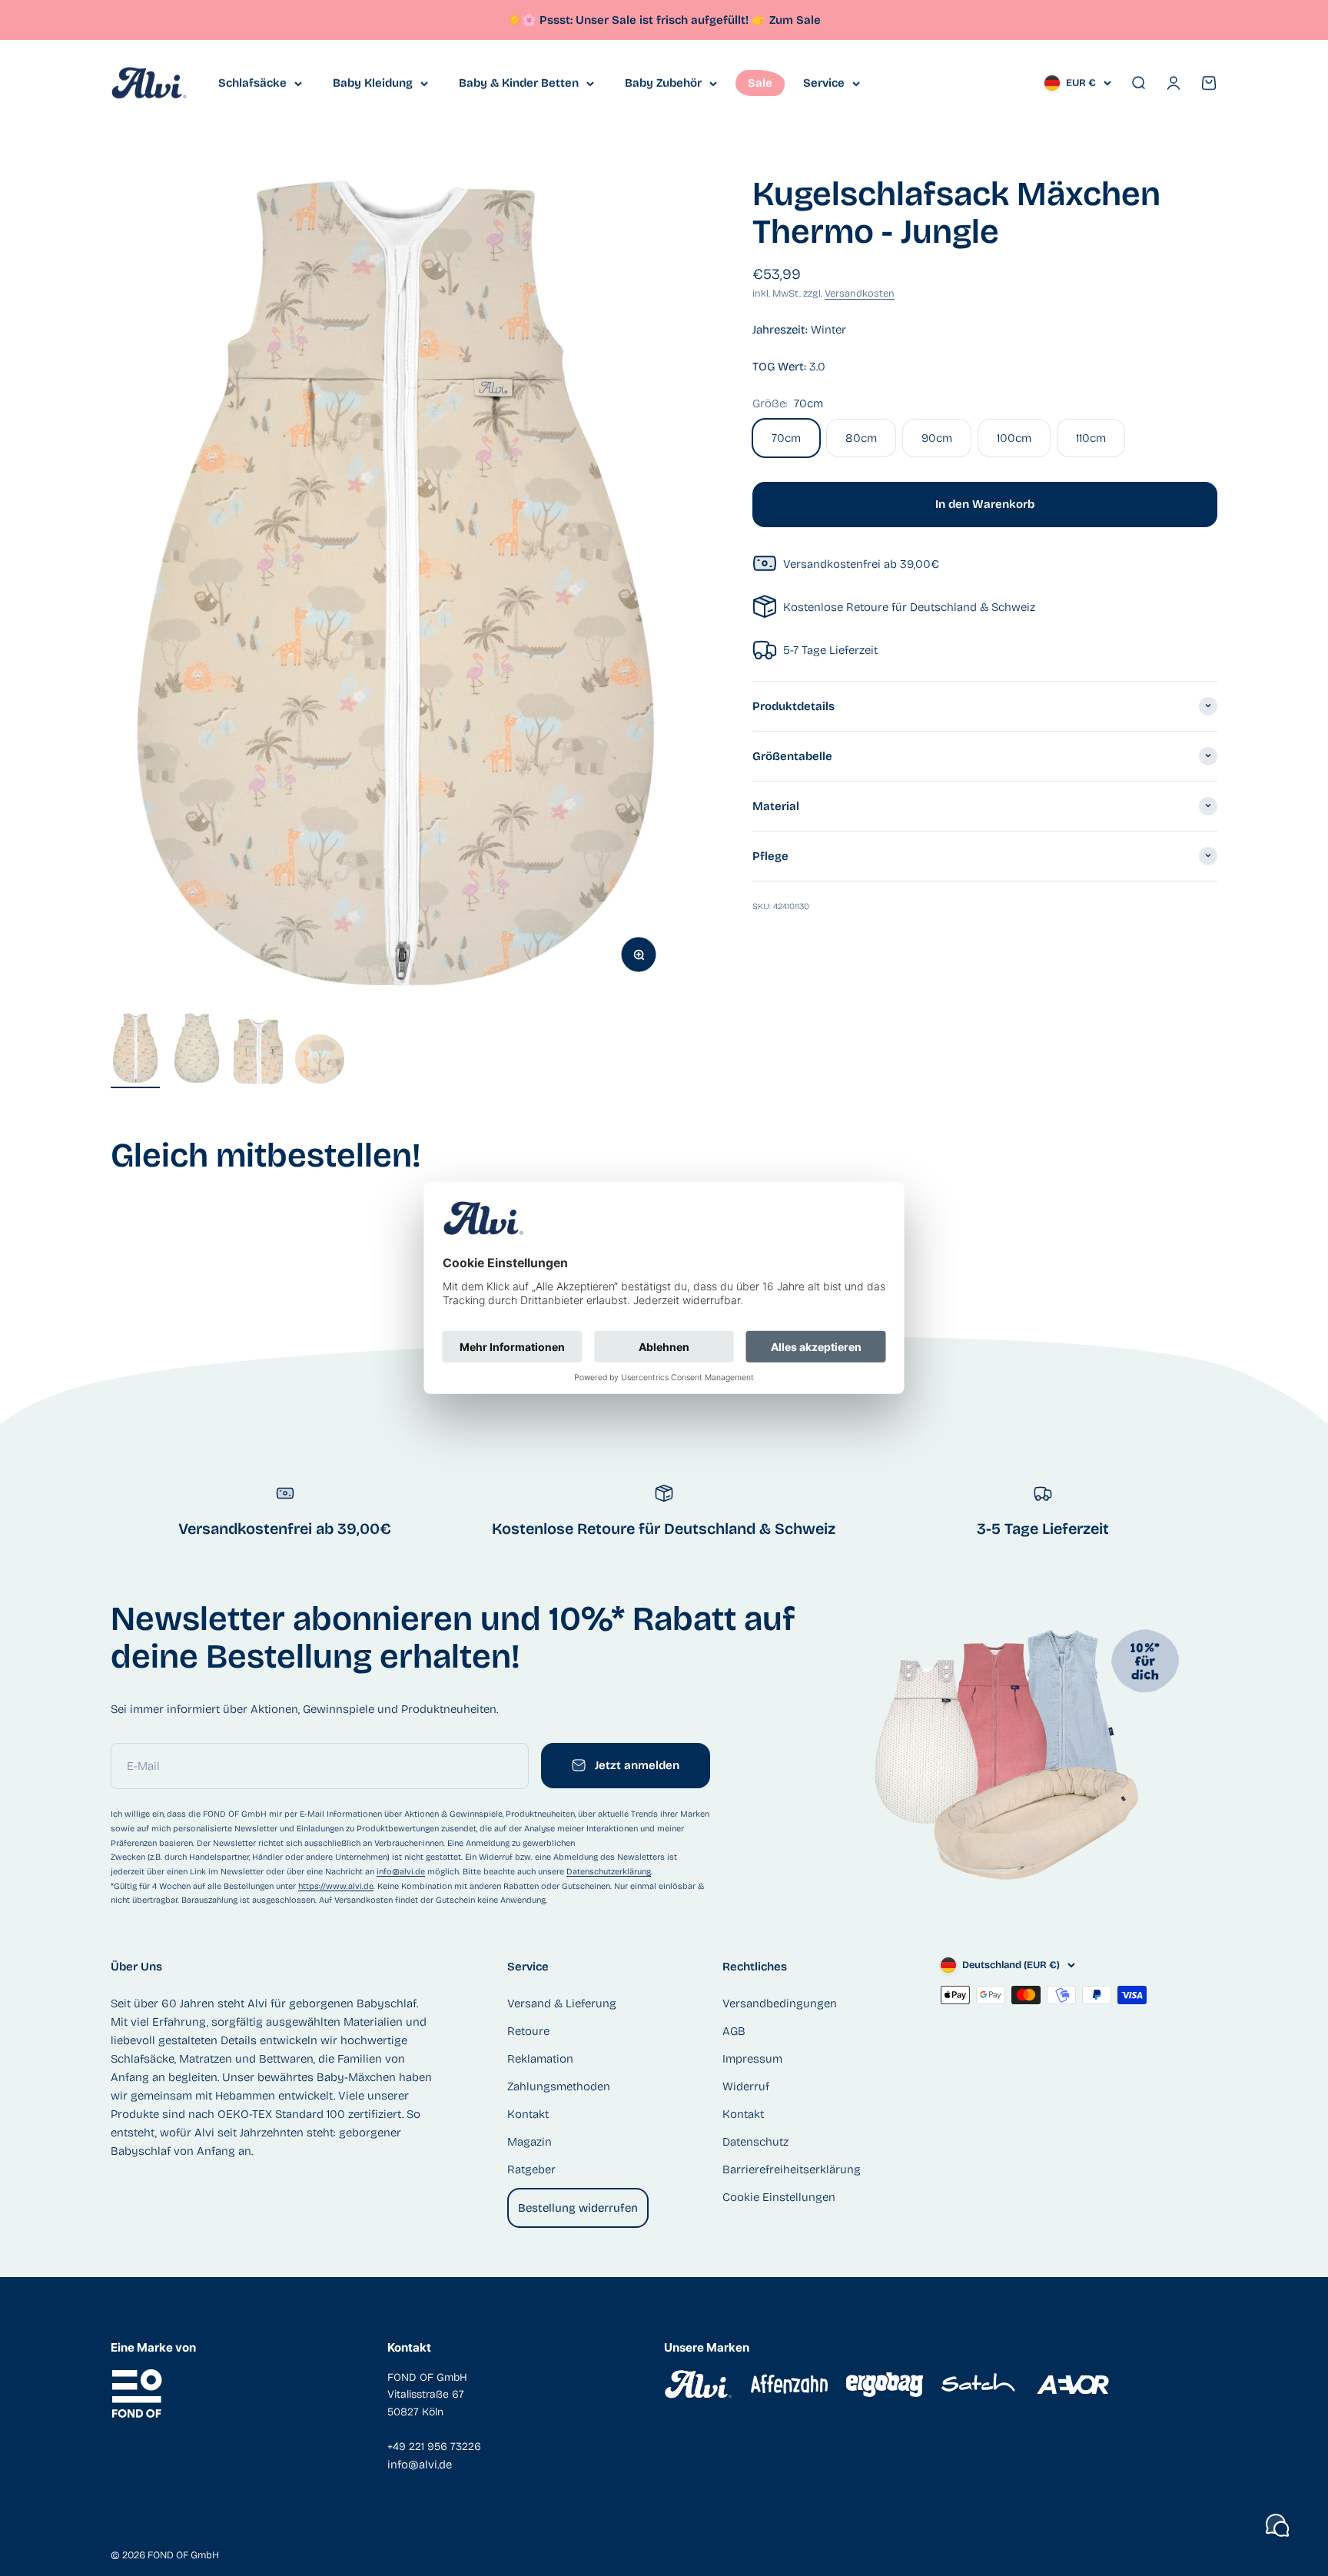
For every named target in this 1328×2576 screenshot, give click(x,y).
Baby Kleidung (373, 83)
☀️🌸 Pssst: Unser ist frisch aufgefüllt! (637, 20)
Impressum (752, 2059)
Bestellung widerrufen (578, 2208)
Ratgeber (531, 2169)
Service (824, 83)
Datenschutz (755, 2142)
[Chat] (1277, 2525)
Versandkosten (860, 294)
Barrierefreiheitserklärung (792, 2169)
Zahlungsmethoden (559, 2086)
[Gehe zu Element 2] (197, 1051)
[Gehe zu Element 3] (258, 1051)
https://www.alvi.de (336, 1886)
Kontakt (528, 2114)
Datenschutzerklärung (609, 1872)
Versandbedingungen (780, 2003)
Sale (760, 83)
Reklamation (540, 2059)
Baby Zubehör (663, 83)
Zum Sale (795, 20)
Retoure (528, 2031)
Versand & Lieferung (562, 2003)
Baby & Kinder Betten (519, 83)
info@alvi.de (401, 1872)
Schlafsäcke (252, 83)
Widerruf (746, 2086)
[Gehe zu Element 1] (135, 1051)
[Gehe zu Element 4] (320, 1061)
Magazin (530, 2142)
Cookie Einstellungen (779, 2197)
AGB (734, 2031)
